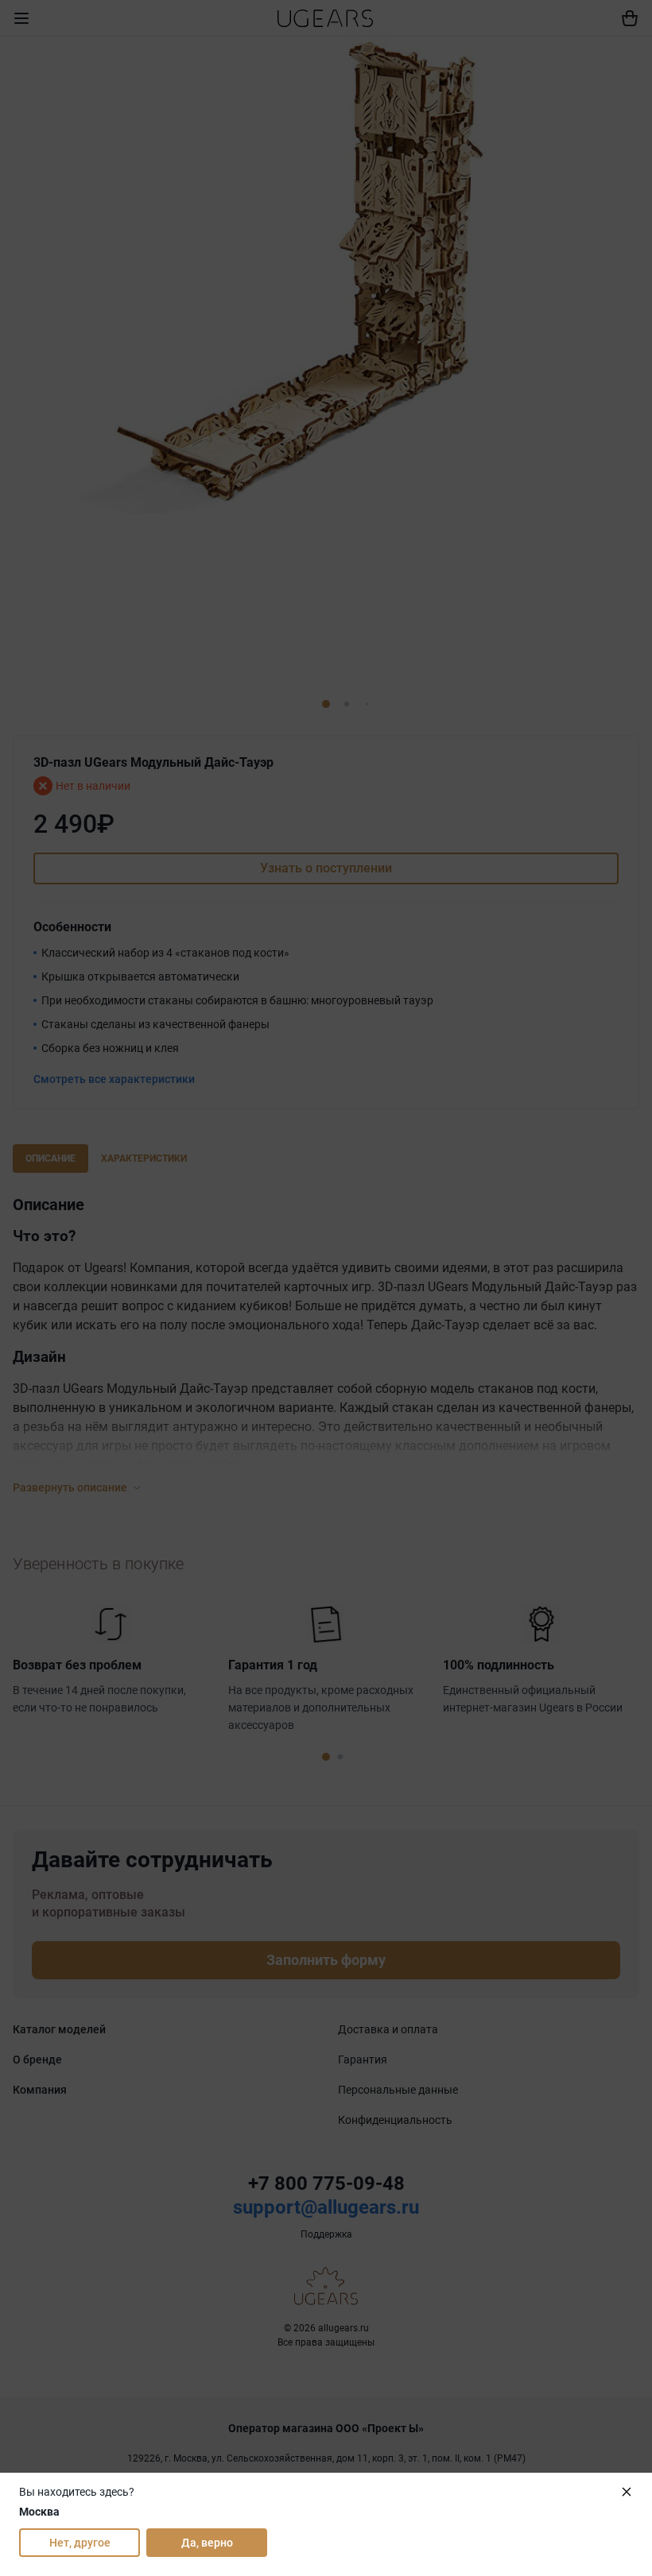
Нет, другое (80, 2543)
